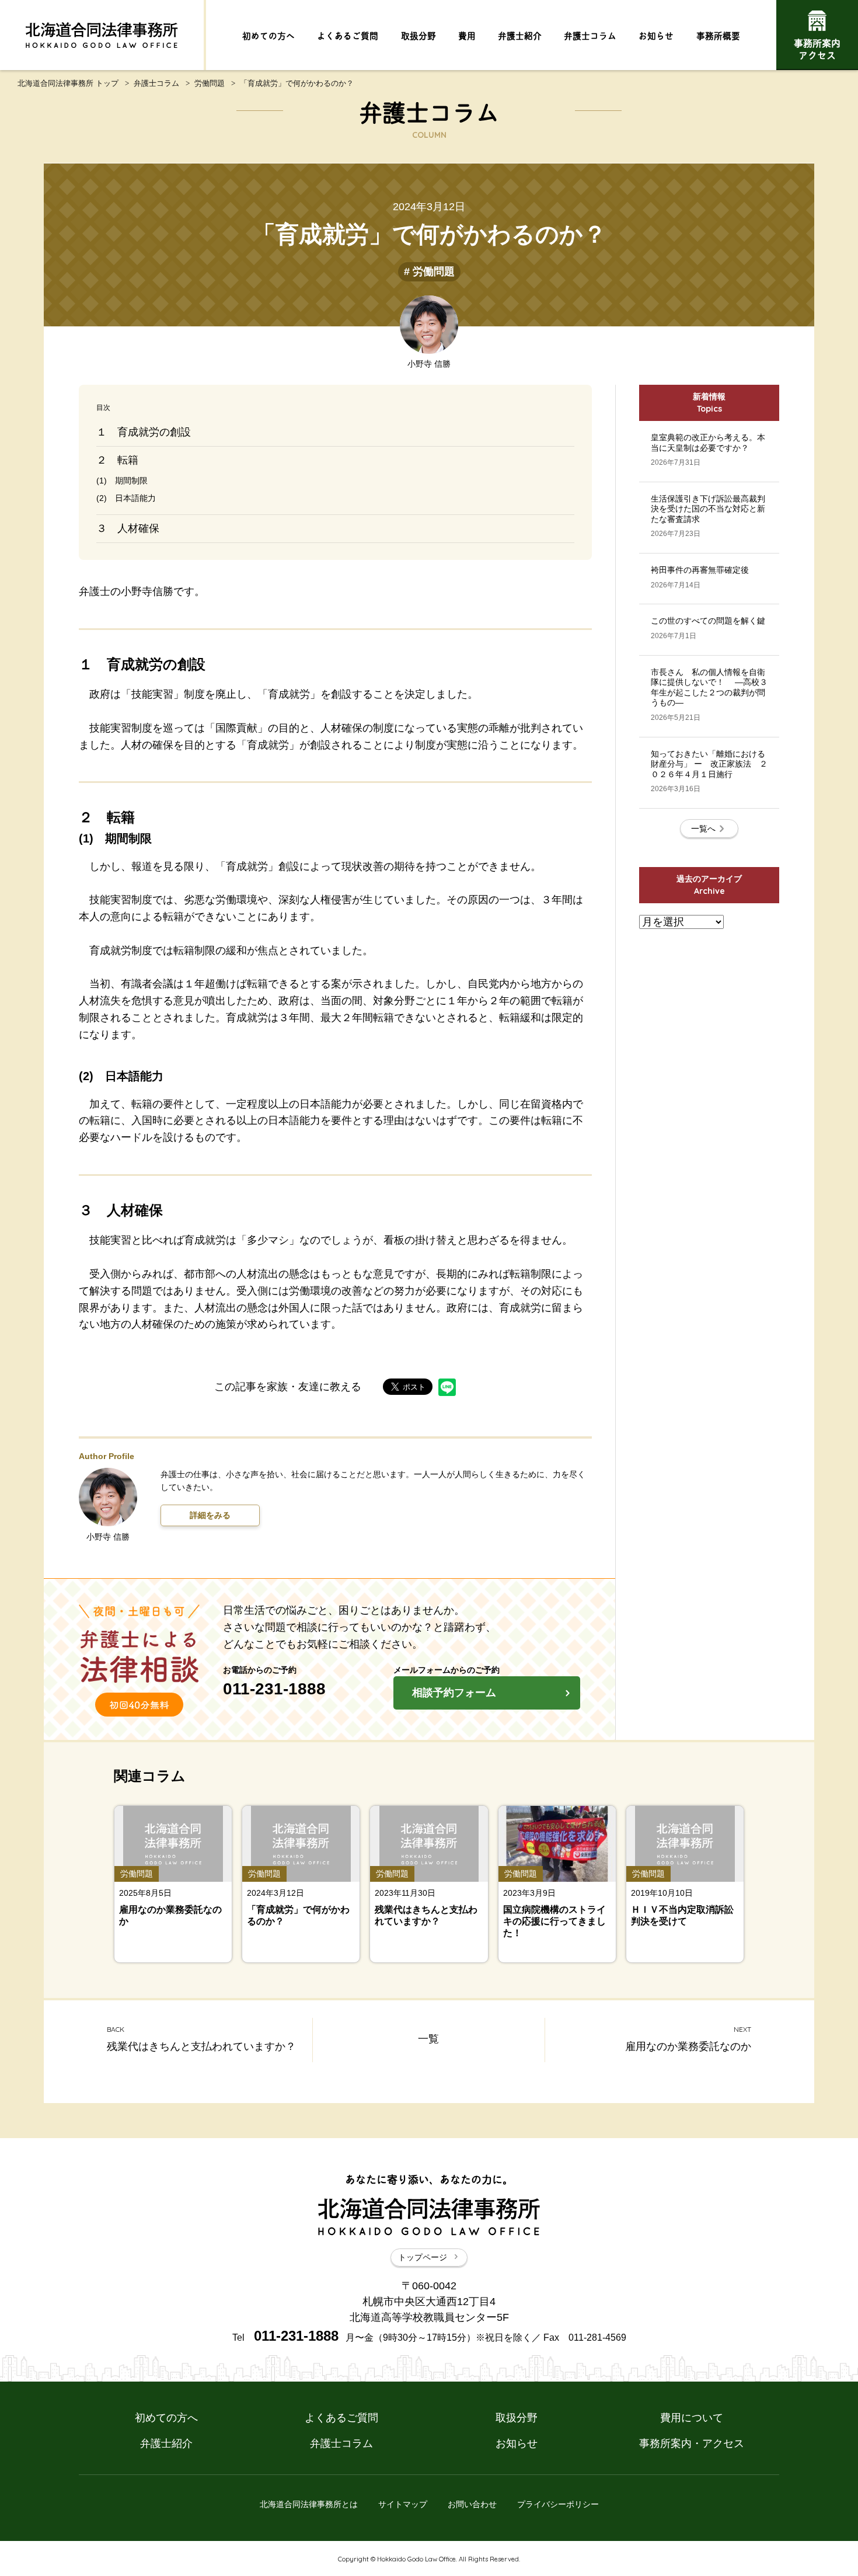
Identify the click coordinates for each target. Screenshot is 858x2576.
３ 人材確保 (128, 528)
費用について (692, 2418)
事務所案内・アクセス (692, 2443)
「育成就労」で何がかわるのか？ (297, 83)
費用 (467, 35)
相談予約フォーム (454, 1693)
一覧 (428, 2039)
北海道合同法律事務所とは (309, 2504)
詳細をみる (210, 1515)
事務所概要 (718, 35)
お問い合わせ (472, 2504)
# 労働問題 (429, 271)
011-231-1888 (274, 1689)
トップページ (423, 2257)
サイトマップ (403, 2504)
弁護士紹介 (520, 35)
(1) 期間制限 (122, 481)
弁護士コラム (590, 35)
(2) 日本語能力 (126, 498)
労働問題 (210, 83)
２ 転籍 (117, 460)
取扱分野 (418, 35)
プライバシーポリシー (558, 2504)
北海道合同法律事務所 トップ (68, 83)
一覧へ (703, 829)
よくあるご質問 (348, 35)
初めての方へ (268, 35)
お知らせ (656, 35)
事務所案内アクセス (817, 48)
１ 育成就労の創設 (144, 432)
